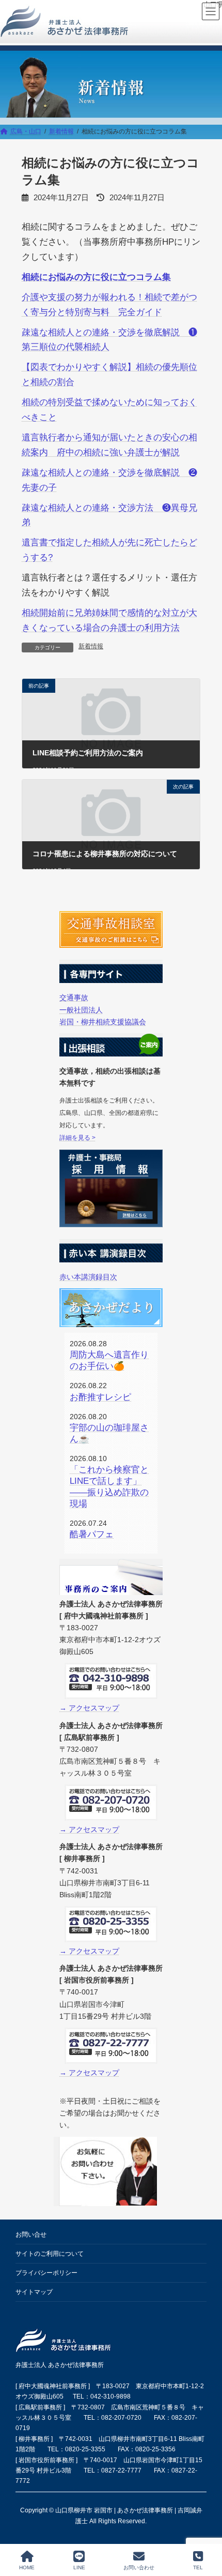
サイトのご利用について (50, 2254)
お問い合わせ (139, 2567)
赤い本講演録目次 (88, 1277)
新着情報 (91, 646)
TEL (198, 2567)
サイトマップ (34, 2292)
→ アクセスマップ (89, 1708)
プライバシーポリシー (46, 2273)
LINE (79, 2567)
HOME (27, 2567)
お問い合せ (31, 2235)
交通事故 (74, 998)
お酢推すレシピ (100, 1397)
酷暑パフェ (92, 1534)
